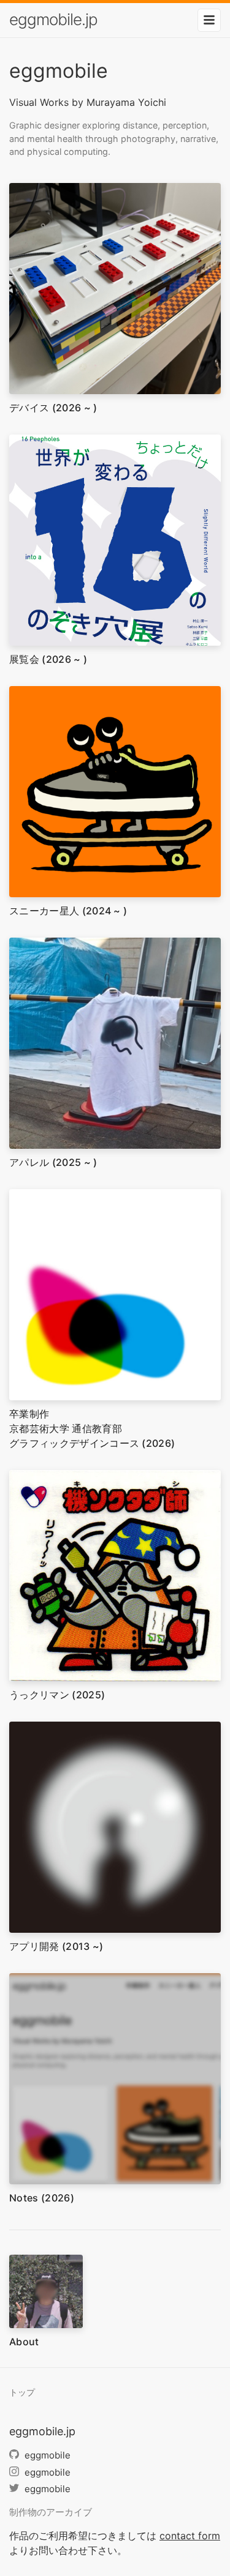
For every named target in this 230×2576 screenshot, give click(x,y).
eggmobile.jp (53, 19)
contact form (190, 2536)
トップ (22, 2392)
